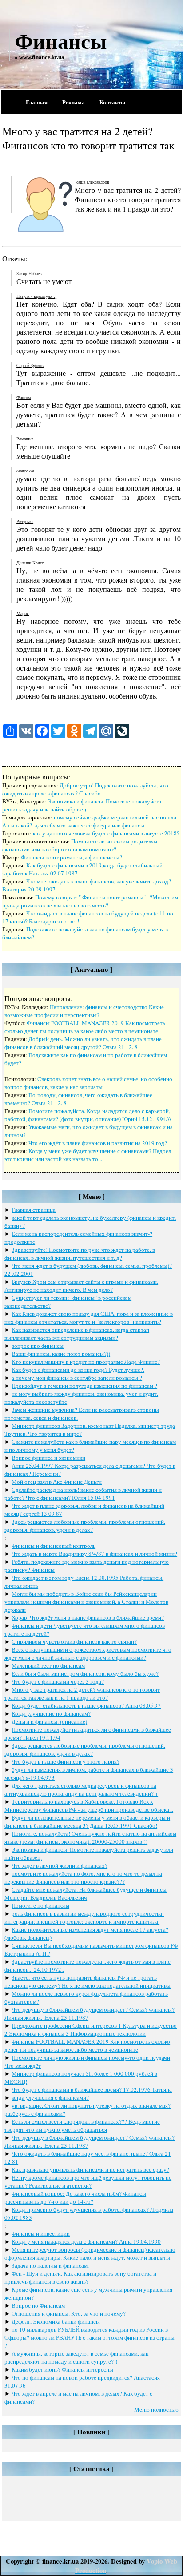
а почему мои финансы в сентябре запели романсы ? (77, 1378)
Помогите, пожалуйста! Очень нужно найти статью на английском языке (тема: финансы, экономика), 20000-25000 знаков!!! (90, 1837)
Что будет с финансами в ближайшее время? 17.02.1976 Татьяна (92, 2089)
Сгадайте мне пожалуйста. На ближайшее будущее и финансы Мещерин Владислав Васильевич (86, 1893)
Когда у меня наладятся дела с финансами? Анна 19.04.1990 (86, 2241)
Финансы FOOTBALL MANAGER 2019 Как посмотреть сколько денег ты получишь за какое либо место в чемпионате (85, 1027)
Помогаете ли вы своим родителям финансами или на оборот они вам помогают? (80, 845)
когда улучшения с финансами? (50, 2097)
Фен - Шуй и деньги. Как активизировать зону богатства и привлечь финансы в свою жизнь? (80, 2277)
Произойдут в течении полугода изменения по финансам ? (84, 1386)
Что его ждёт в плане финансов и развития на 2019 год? (98, 1143)
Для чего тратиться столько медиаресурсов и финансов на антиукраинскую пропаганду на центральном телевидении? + (81, 1789)
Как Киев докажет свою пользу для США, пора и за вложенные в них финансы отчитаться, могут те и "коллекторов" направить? (89, 1318)
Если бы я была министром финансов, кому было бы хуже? (85, 1673)
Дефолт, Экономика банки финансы (56, 2321)
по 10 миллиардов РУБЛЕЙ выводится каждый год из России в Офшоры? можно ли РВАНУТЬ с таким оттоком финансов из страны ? (90, 2337)
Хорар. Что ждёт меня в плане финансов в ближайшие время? (88, 1617)
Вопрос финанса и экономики (48, 1458)
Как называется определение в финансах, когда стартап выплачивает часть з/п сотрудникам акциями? (77, 1334)
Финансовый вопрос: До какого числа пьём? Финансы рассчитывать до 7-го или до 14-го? (75, 2197)
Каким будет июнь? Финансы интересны (62, 2369)
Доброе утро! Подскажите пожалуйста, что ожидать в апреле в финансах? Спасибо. (85, 789)
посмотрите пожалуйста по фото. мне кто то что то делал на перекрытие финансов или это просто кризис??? (83, 1877)
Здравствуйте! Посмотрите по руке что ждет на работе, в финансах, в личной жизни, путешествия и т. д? (80, 1254)
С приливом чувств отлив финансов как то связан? (74, 1641)
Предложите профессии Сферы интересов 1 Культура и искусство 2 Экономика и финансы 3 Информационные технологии (91, 2029)
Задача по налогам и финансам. (50, 2265)
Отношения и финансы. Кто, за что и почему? (69, 2313)
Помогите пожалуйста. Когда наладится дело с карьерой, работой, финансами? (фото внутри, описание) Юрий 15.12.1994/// (88, 1115)
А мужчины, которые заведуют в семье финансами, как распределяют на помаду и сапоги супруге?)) (76, 2357)
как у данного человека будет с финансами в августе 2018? (106, 833)
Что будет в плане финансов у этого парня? (66, 1761)
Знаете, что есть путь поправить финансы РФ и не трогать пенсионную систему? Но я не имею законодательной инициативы (88, 1981)
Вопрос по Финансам (38, 2305)
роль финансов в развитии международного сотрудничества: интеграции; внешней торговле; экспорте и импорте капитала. (84, 1917)
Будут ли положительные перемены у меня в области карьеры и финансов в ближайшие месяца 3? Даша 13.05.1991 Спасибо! (87, 1821)
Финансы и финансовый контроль (54, 1546)
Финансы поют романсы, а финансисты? (72, 857)
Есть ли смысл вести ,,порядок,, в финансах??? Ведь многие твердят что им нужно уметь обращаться (82, 2125)
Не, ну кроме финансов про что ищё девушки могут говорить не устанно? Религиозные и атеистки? (88, 2181)
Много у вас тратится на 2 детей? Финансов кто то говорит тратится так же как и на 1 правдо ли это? (82, 1693)
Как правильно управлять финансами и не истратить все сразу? (90, 2169)
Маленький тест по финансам (48, 1665)
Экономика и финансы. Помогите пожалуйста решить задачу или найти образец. (82, 805)
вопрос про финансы (38, 1346)
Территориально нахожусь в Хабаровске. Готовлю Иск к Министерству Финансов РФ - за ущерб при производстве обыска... (89, 1805)
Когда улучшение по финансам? (51, 1713)
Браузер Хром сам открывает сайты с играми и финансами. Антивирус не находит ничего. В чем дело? (81, 1286)
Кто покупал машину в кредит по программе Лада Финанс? (86, 1362)
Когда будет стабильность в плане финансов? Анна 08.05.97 (86, 1705)
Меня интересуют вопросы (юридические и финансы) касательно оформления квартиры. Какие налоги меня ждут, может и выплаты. (90, 2253)
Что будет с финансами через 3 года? (58, 1681)
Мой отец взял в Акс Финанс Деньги (57, 1482)
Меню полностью (156, 2409)
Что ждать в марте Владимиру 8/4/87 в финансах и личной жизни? (94, 1554)
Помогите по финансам (40, 1905)
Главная (37, 102)
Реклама (74, 102)
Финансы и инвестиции (41, 2233)
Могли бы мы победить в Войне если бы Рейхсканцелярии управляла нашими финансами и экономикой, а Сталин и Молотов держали (86, 1602)
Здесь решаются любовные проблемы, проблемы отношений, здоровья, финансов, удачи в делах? (85, 1526)
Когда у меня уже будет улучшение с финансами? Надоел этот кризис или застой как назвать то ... (88, 1155)
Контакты (112, 102)
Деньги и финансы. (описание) (49, 1721)
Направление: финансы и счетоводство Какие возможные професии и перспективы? (84, 1011)
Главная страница (34, 1210)
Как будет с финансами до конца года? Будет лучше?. (78, 1370)
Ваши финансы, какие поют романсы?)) (61, 1354)
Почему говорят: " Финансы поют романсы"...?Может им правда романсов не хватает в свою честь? (90, 901)
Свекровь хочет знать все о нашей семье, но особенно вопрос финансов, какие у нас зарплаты (88, 1083)
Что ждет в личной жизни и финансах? (60, 1865)
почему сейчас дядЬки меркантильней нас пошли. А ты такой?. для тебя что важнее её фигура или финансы (90, 821)
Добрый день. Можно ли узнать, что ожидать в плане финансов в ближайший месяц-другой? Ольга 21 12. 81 (83, 1043)
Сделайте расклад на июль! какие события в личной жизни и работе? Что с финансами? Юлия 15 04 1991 (83, 1494)
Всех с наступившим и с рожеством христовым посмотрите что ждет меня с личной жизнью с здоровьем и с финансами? (88, 1653)
